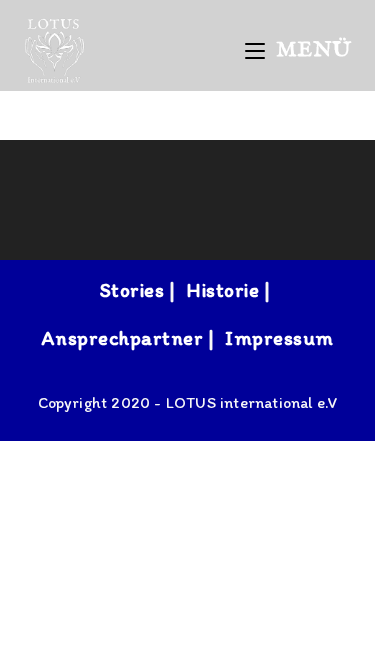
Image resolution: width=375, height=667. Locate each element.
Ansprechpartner (123, 338)
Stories (132, 290)
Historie (222, 290)
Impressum (279, 338)
